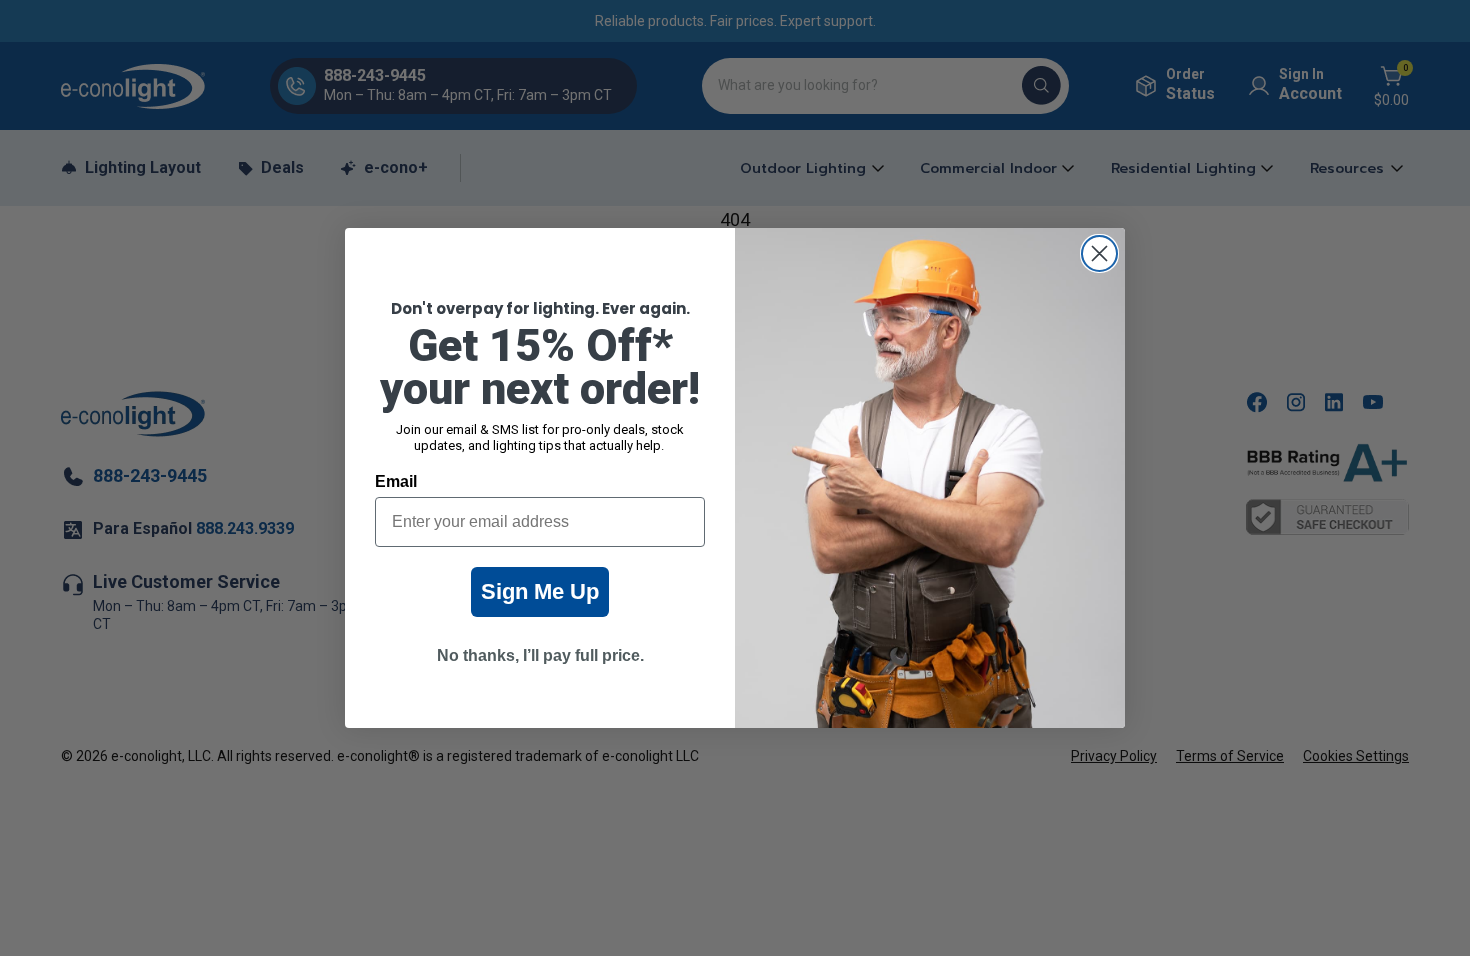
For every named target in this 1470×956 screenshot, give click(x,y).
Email (396, 481)
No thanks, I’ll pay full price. (540, 655)
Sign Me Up (540, 591)
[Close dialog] (1099, 253)
